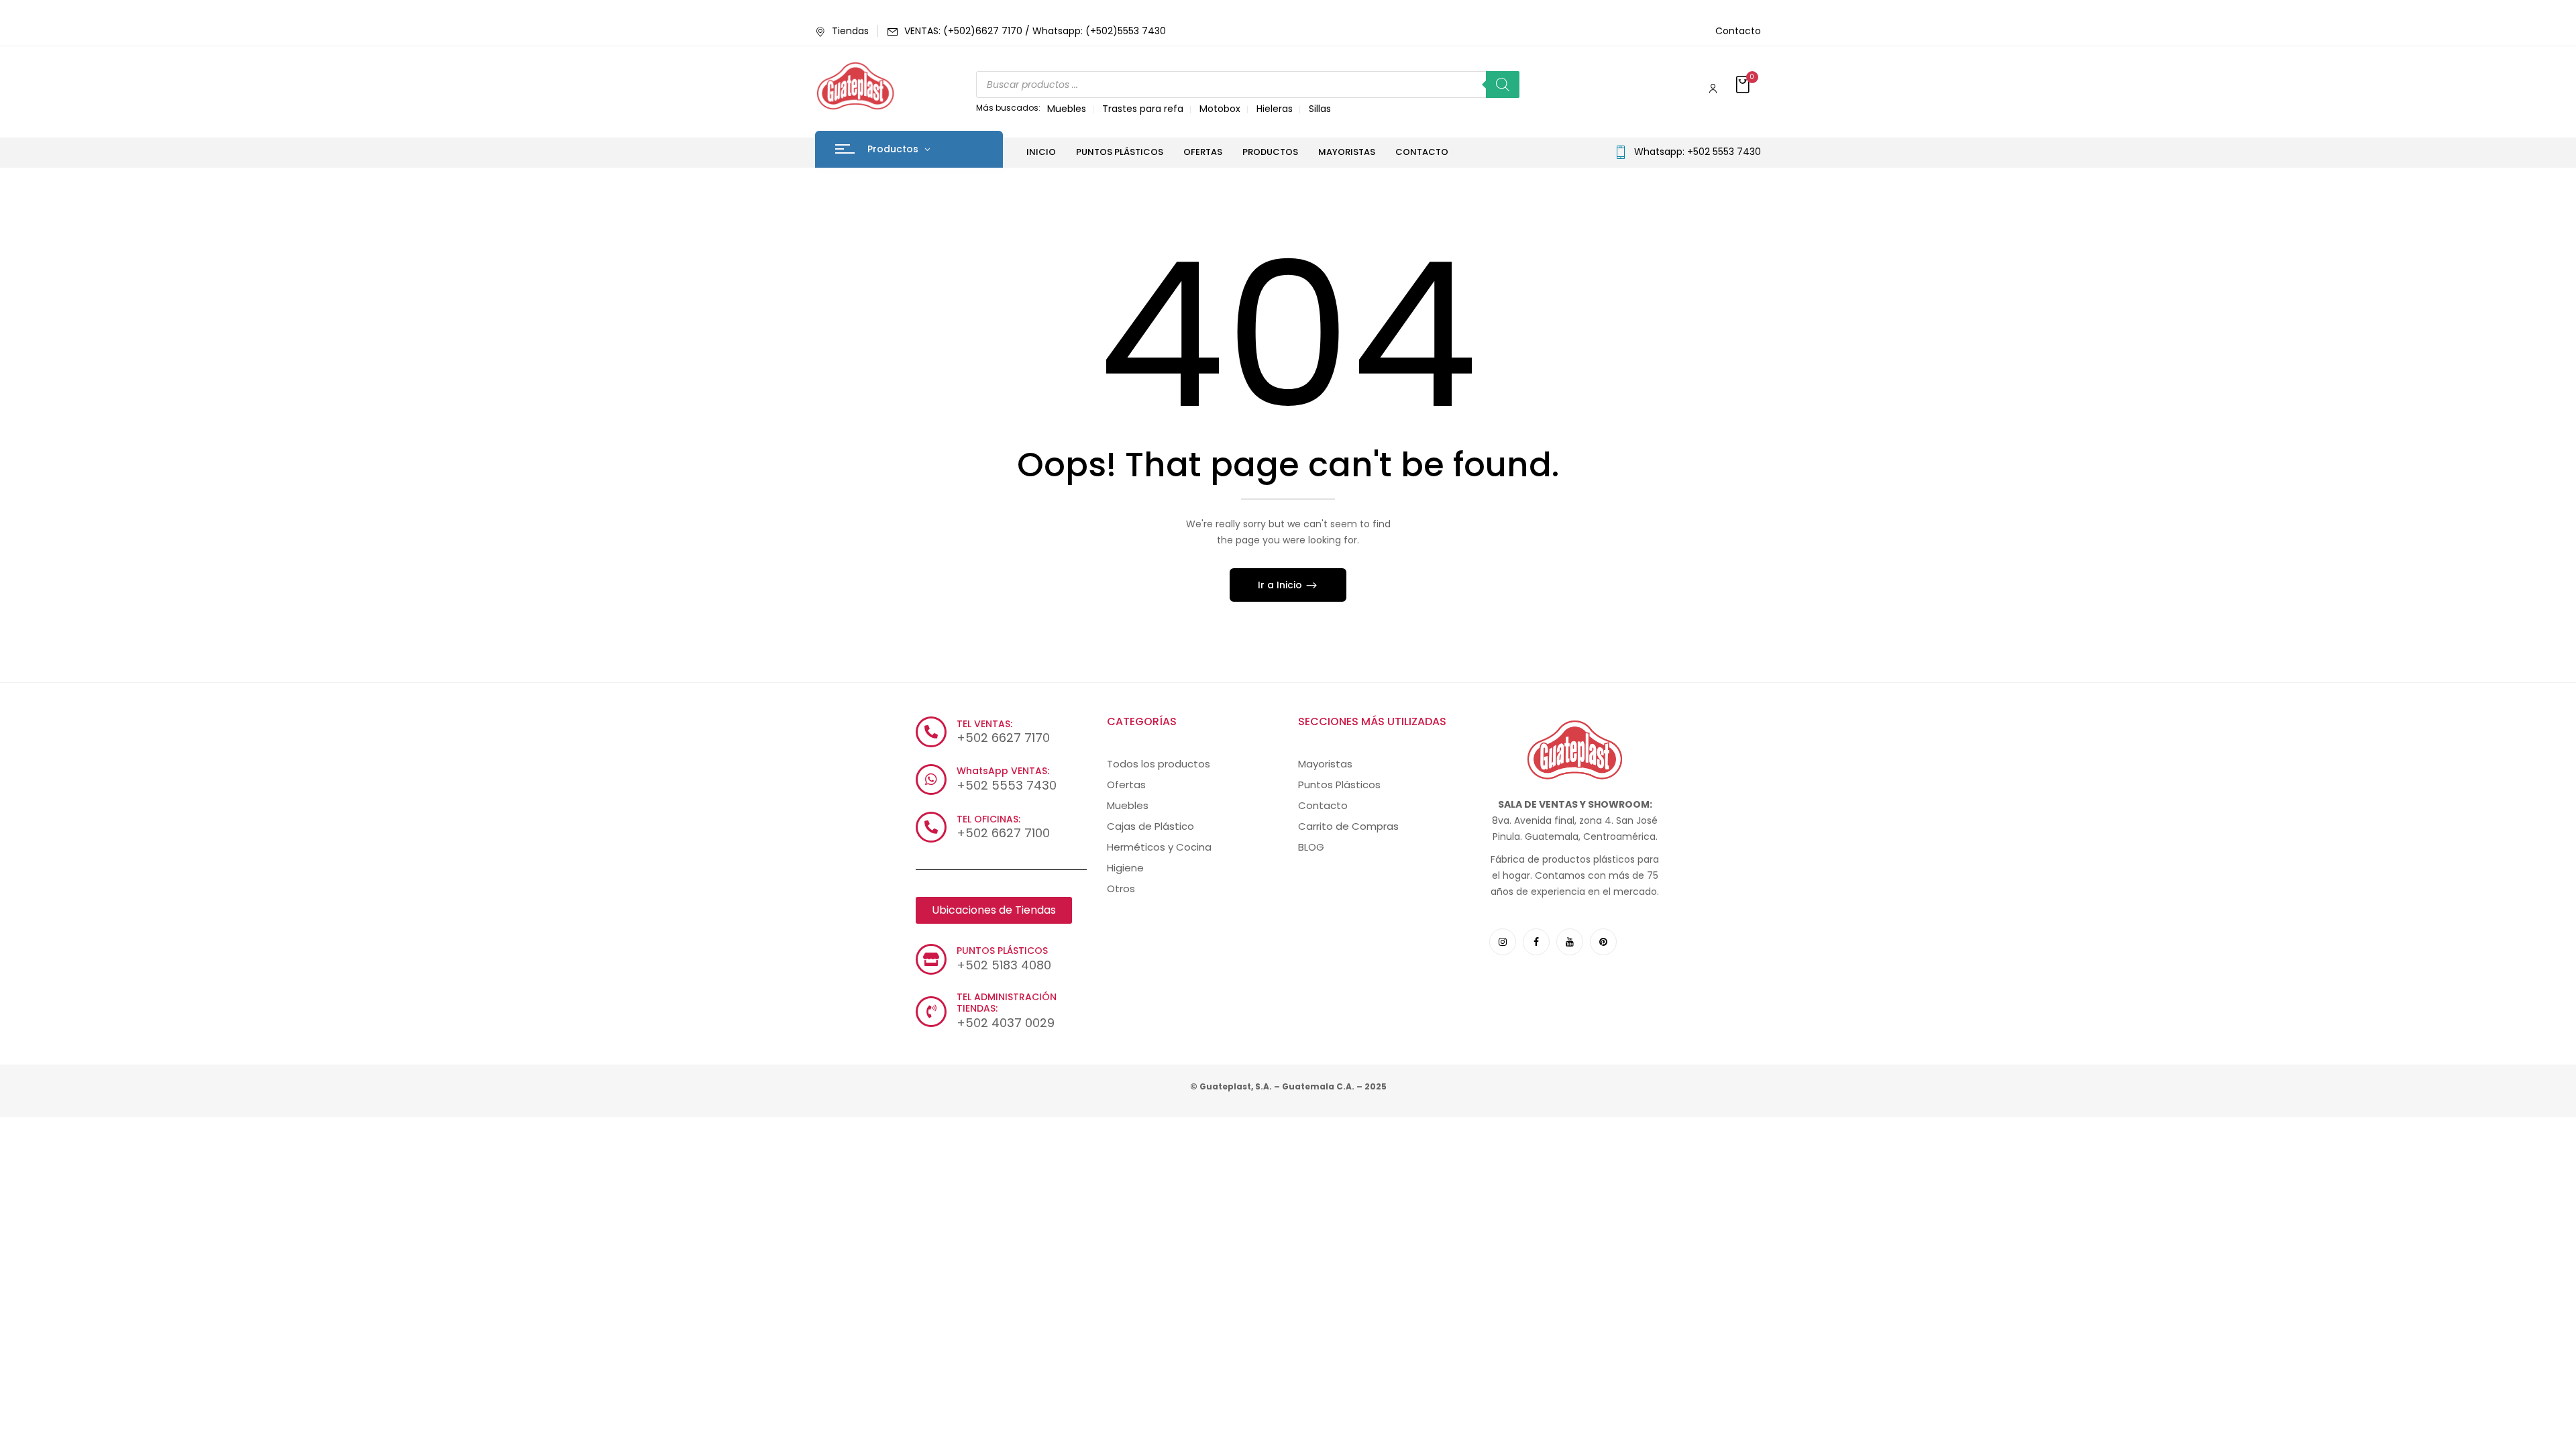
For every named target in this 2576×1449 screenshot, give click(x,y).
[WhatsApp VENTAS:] (931, 780)
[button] (1744, 86)
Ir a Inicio (1281, 585)
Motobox (1220, 109)
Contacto (1738, 31)
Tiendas (850, 31)
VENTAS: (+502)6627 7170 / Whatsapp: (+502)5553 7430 (1035, 31)
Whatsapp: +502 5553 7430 (1698, 152)
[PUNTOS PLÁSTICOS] (931, 959)
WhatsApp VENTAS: (1003, 771)
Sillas (1320, 109)
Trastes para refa (1143, 109)
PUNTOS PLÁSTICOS (1002, 951)
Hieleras (1275, 109)
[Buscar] (1503, 85)
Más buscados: (1008, 108)
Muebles (1067, 109)
